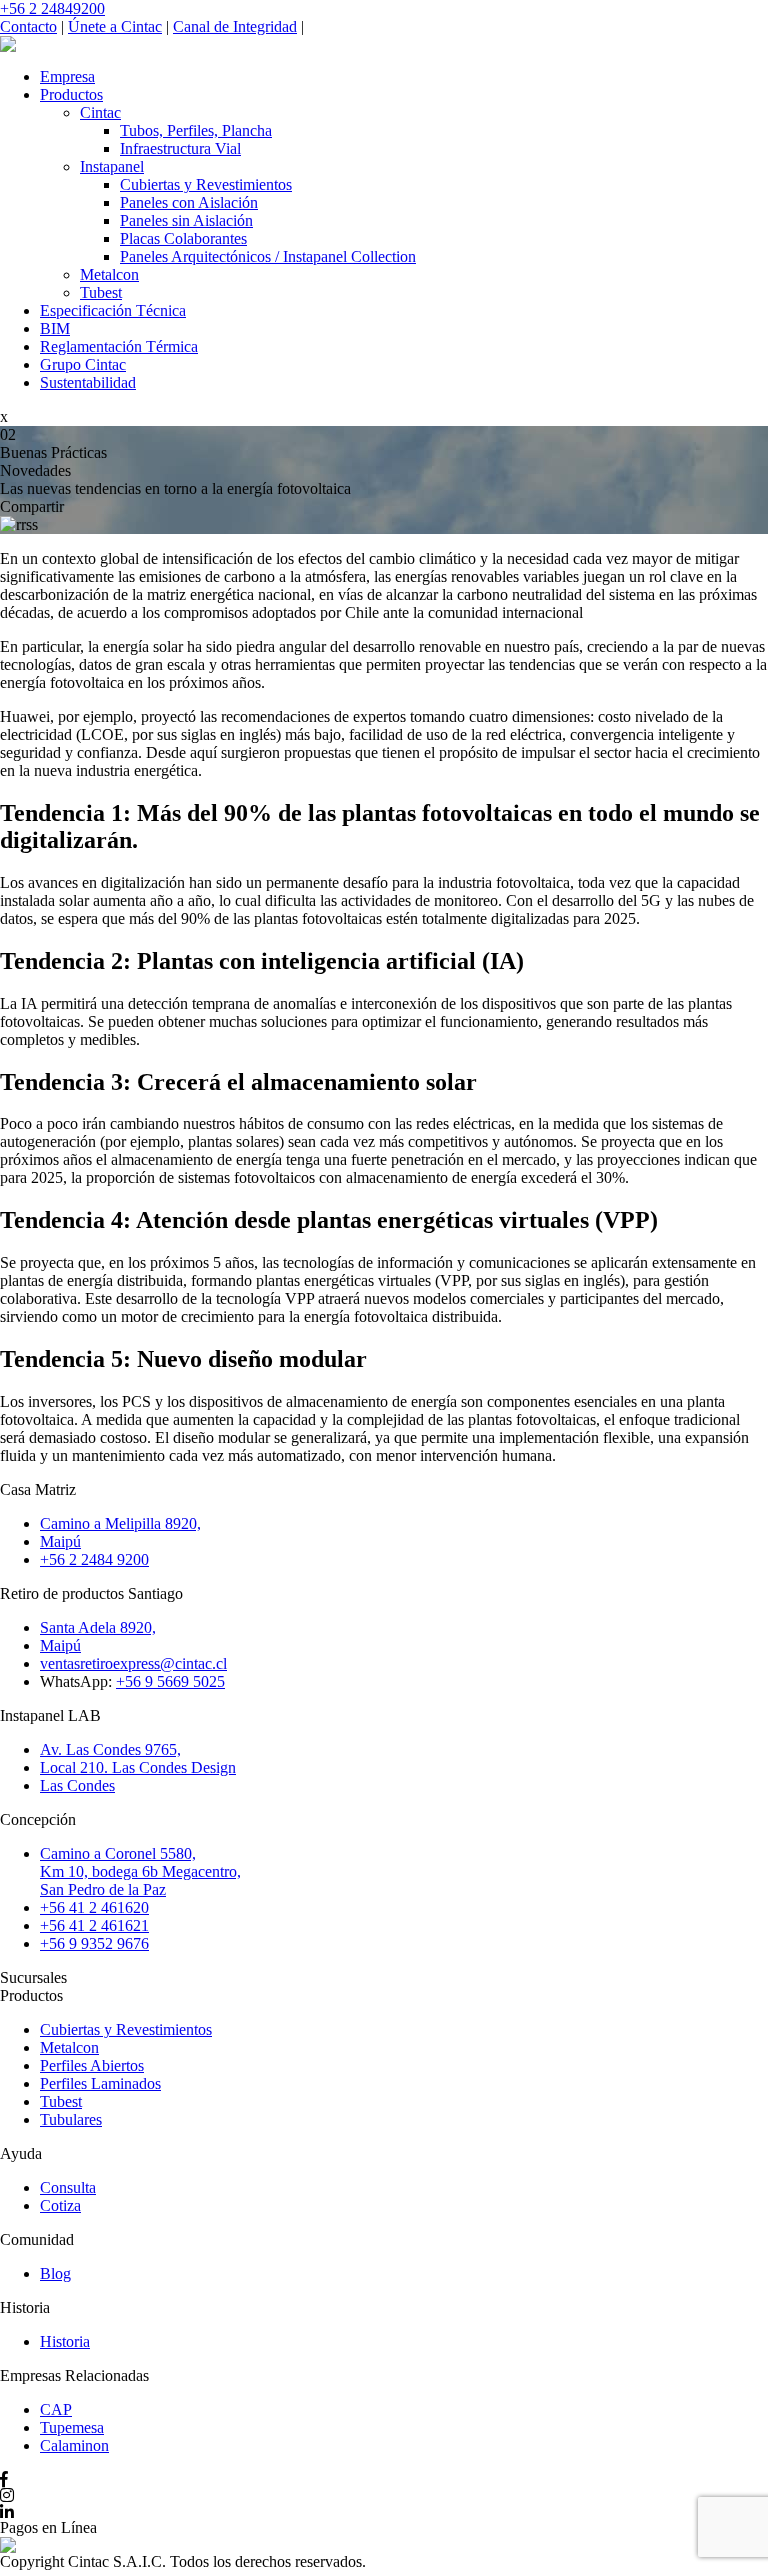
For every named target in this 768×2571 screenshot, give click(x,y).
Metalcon (109, 274)
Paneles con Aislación (189, 202)
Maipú (60, 1541)
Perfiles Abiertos (92, 2065)
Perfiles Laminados (100, 2083)
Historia (65, 2341)
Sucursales (33, 1977)
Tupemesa (72, 2427)
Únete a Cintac (115, 26)
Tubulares (71, 2119)
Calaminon (74, 2445)
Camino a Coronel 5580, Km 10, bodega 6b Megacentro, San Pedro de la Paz (140, 1871)
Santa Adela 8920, (98, 1627)
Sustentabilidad (88, 382)
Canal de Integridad (235, 26)
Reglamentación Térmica (119, 346)
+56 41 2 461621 (94, 1925)
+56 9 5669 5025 (170, 1681)
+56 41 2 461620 (94, 1907)
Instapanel (112, 166)
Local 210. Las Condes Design (138, 1767)
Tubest (101, 292)
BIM (55, 328)
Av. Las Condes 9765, (110, 1749)
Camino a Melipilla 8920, (120, 1523)
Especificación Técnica (113, 310)
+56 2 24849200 (52, 8)
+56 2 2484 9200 (94, 1559)
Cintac (100, 112)
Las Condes (77, 1785)
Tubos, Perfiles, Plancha (196, 130)
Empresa (67, 76)
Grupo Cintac (83, 364)
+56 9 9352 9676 (94, 1943)
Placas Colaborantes (183, 238)
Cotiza (60, 2205)
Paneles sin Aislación (186, 220)
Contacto (28, 26)
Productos (71, 94)
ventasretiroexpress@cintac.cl (133, 1663)
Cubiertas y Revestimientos (206, 184)
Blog (55, 2273)
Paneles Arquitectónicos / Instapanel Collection (268, 256)
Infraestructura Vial (180, 148)
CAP (56, 2409)
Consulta (68, 2187)
